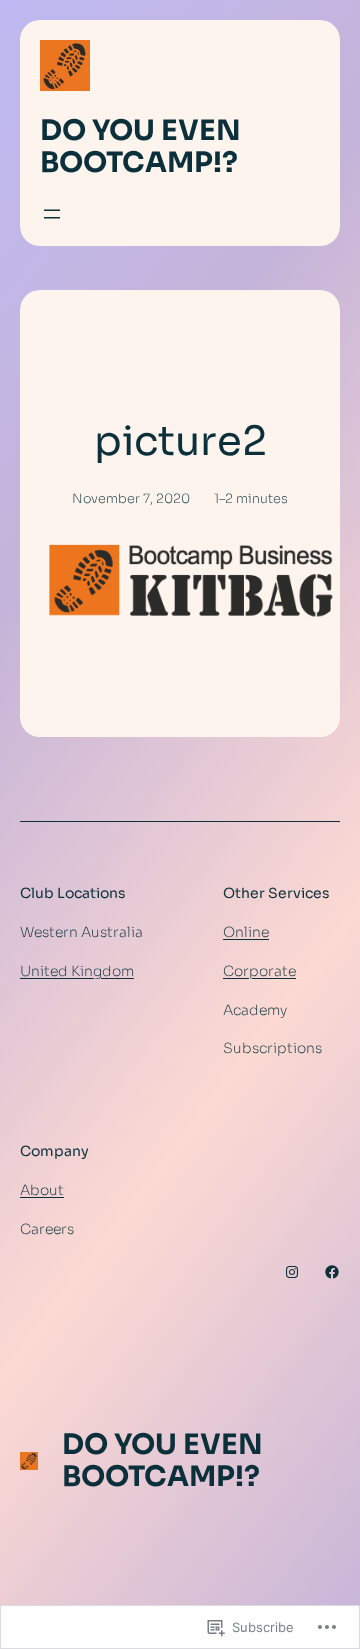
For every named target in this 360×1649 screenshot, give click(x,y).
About (42, 1190)
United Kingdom (77, 971)
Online (246, 932)
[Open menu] (52, 214)
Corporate (259, 971)
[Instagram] (292, 1272)
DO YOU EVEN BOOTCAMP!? (140, 146)
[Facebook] (332, 1272)
